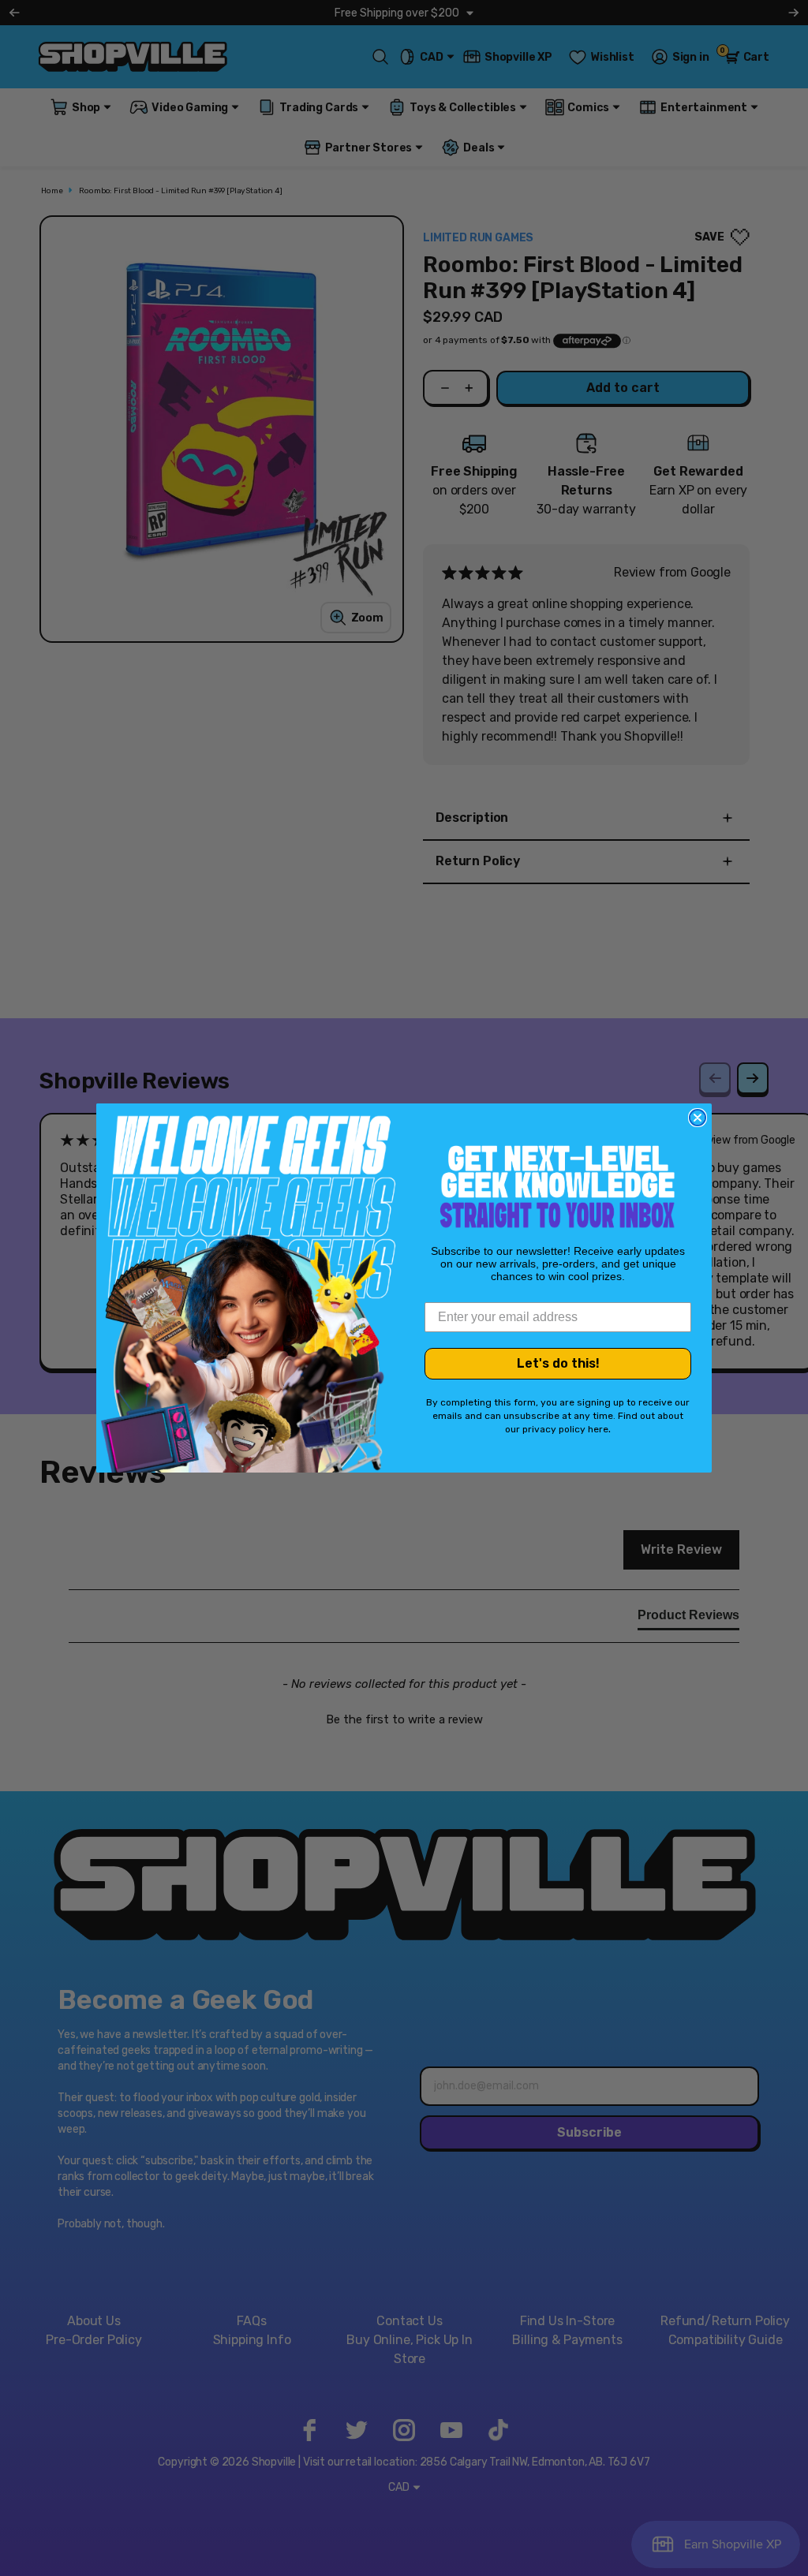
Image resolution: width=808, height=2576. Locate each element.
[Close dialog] (698, 1118)
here (598, 1429)
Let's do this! (558, 1363)
